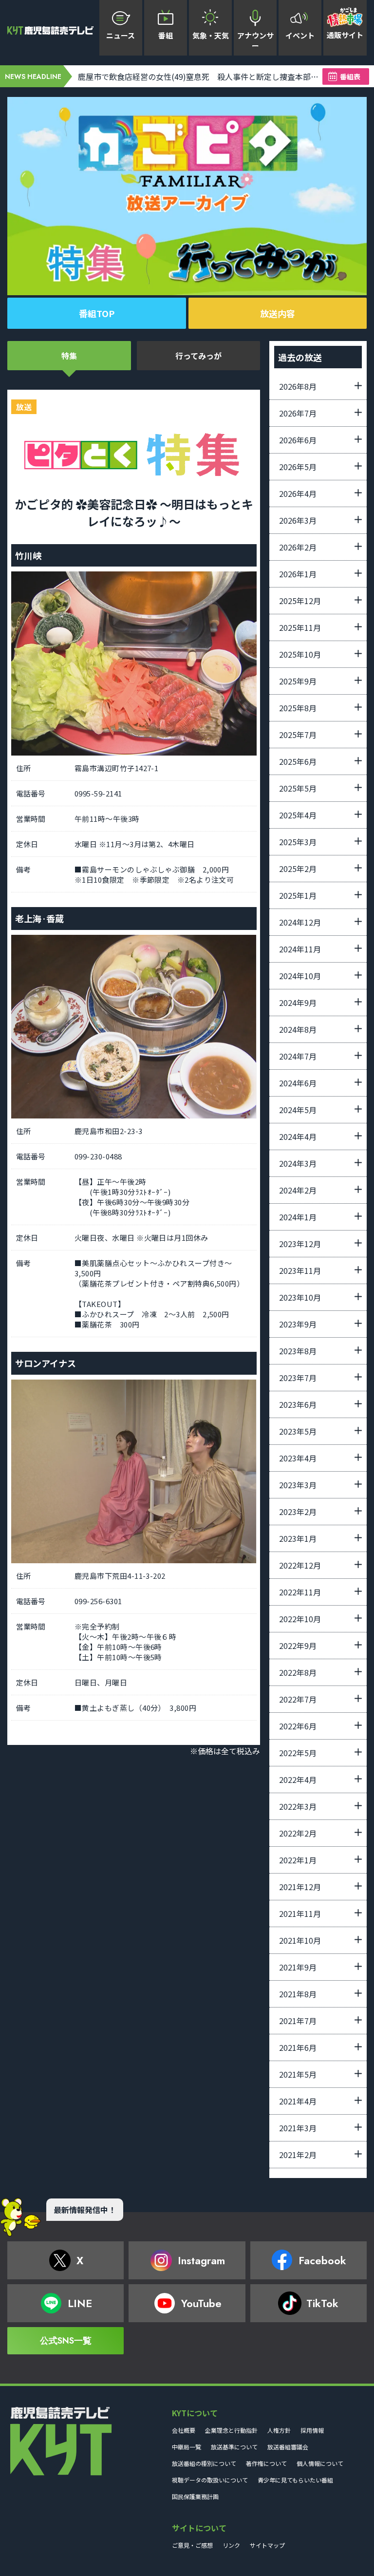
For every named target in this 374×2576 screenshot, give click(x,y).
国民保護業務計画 (195, 2496)
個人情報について (320, 2463)
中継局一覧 (187, 2447)
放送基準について (234, 2447)
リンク (231, 2545)
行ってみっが (198, 356)
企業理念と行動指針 (231, 2430)
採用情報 (312, 2430)
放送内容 (278, 313)
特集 (69, 356)
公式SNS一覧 (66, 2341)
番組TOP (97, 313)
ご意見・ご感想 (192, 2545)
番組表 (350, 76)
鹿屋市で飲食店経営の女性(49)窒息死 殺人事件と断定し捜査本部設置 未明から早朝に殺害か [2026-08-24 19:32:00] (200, 76)
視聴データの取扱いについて (210, 2480)
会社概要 (184, 2430)
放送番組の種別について (204, 2463)
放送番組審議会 (288, 2447)
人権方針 (279, 2430)
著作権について (266, 2463)
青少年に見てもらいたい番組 (295, 2480)
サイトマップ (267, 2545)
